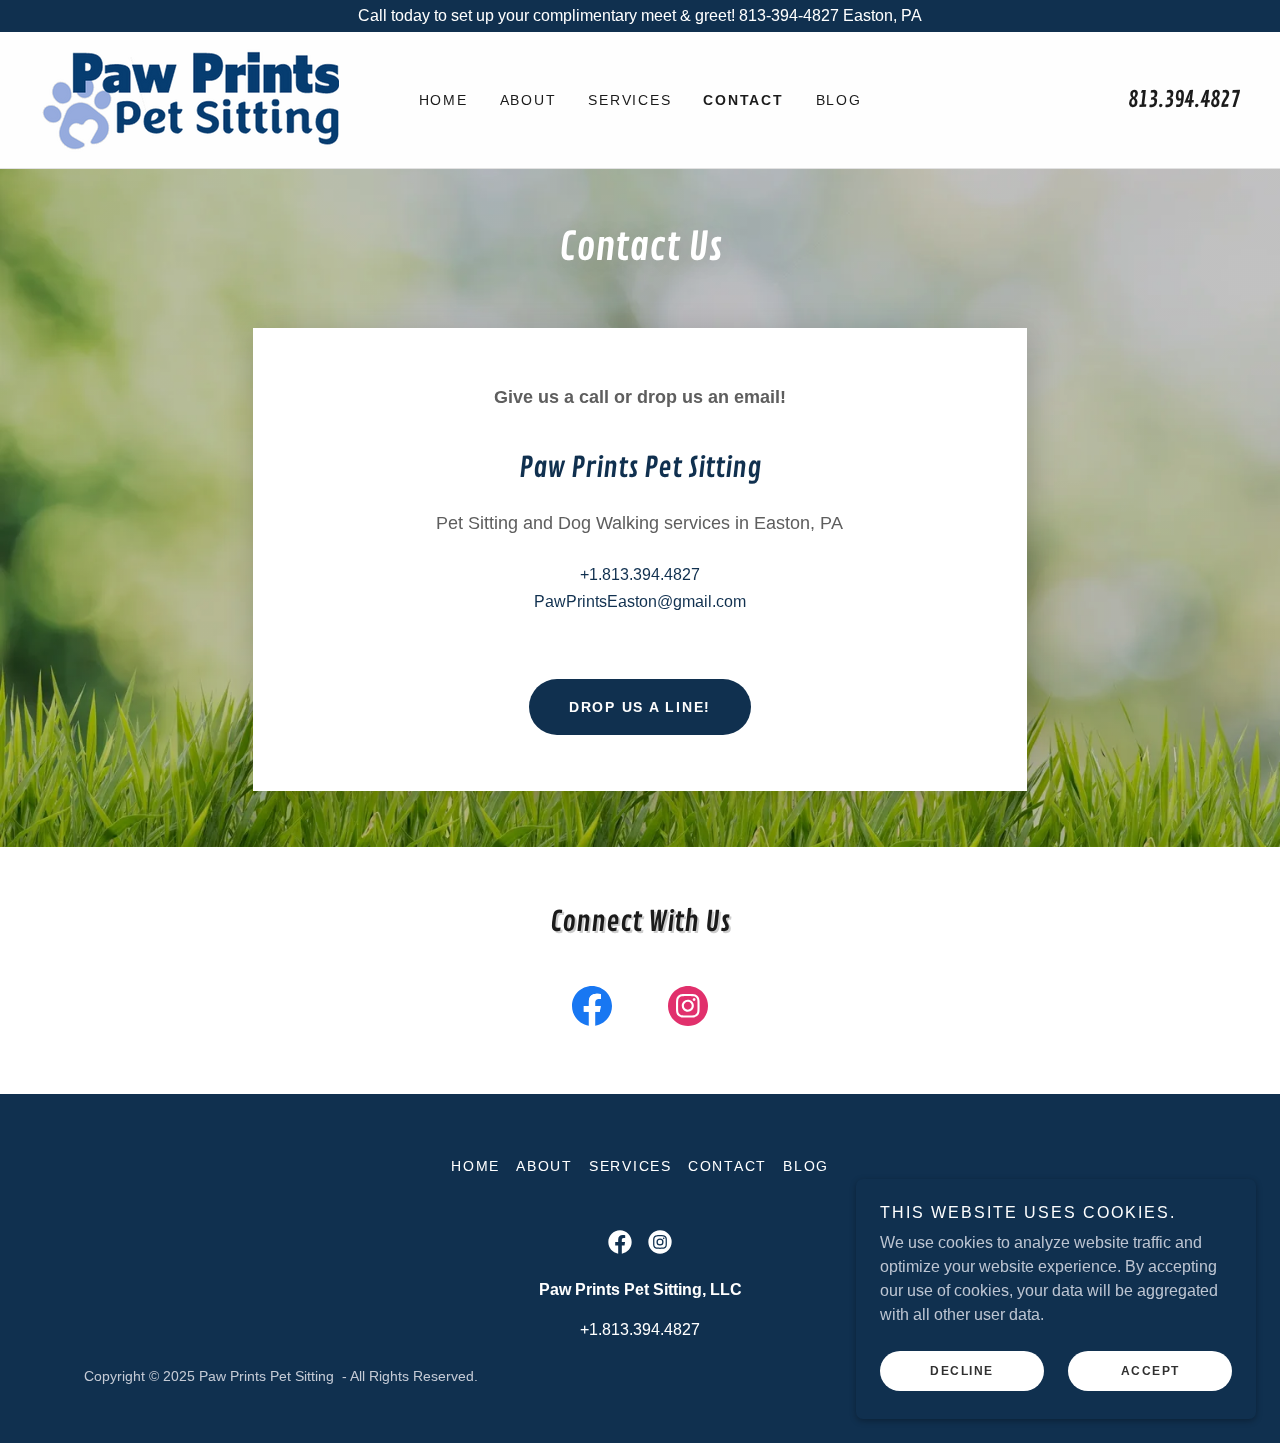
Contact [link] (743, 100)
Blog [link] (839, 100)
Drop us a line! (640, 707)
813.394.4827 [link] (1184, 100)
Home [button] (475, 1166)
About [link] (528, 100)
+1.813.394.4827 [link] (640, 574)
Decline (962, 1371)
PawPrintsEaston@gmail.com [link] (640, 601)
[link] (189, 98)
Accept (1150, 1371)
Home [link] (443, 100)
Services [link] (629, 100)
